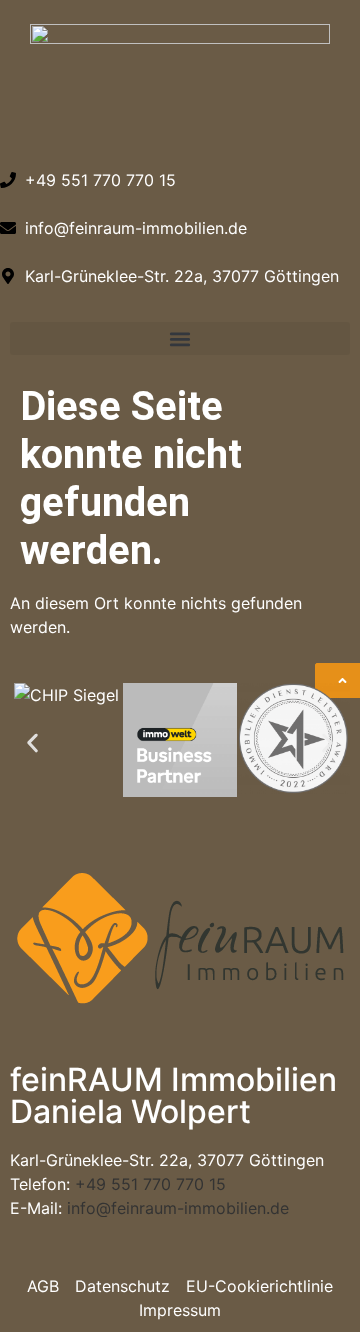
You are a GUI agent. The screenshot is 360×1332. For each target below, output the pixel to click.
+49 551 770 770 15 (150, 1184)
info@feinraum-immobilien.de (178, 1208)
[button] (180, 338)
